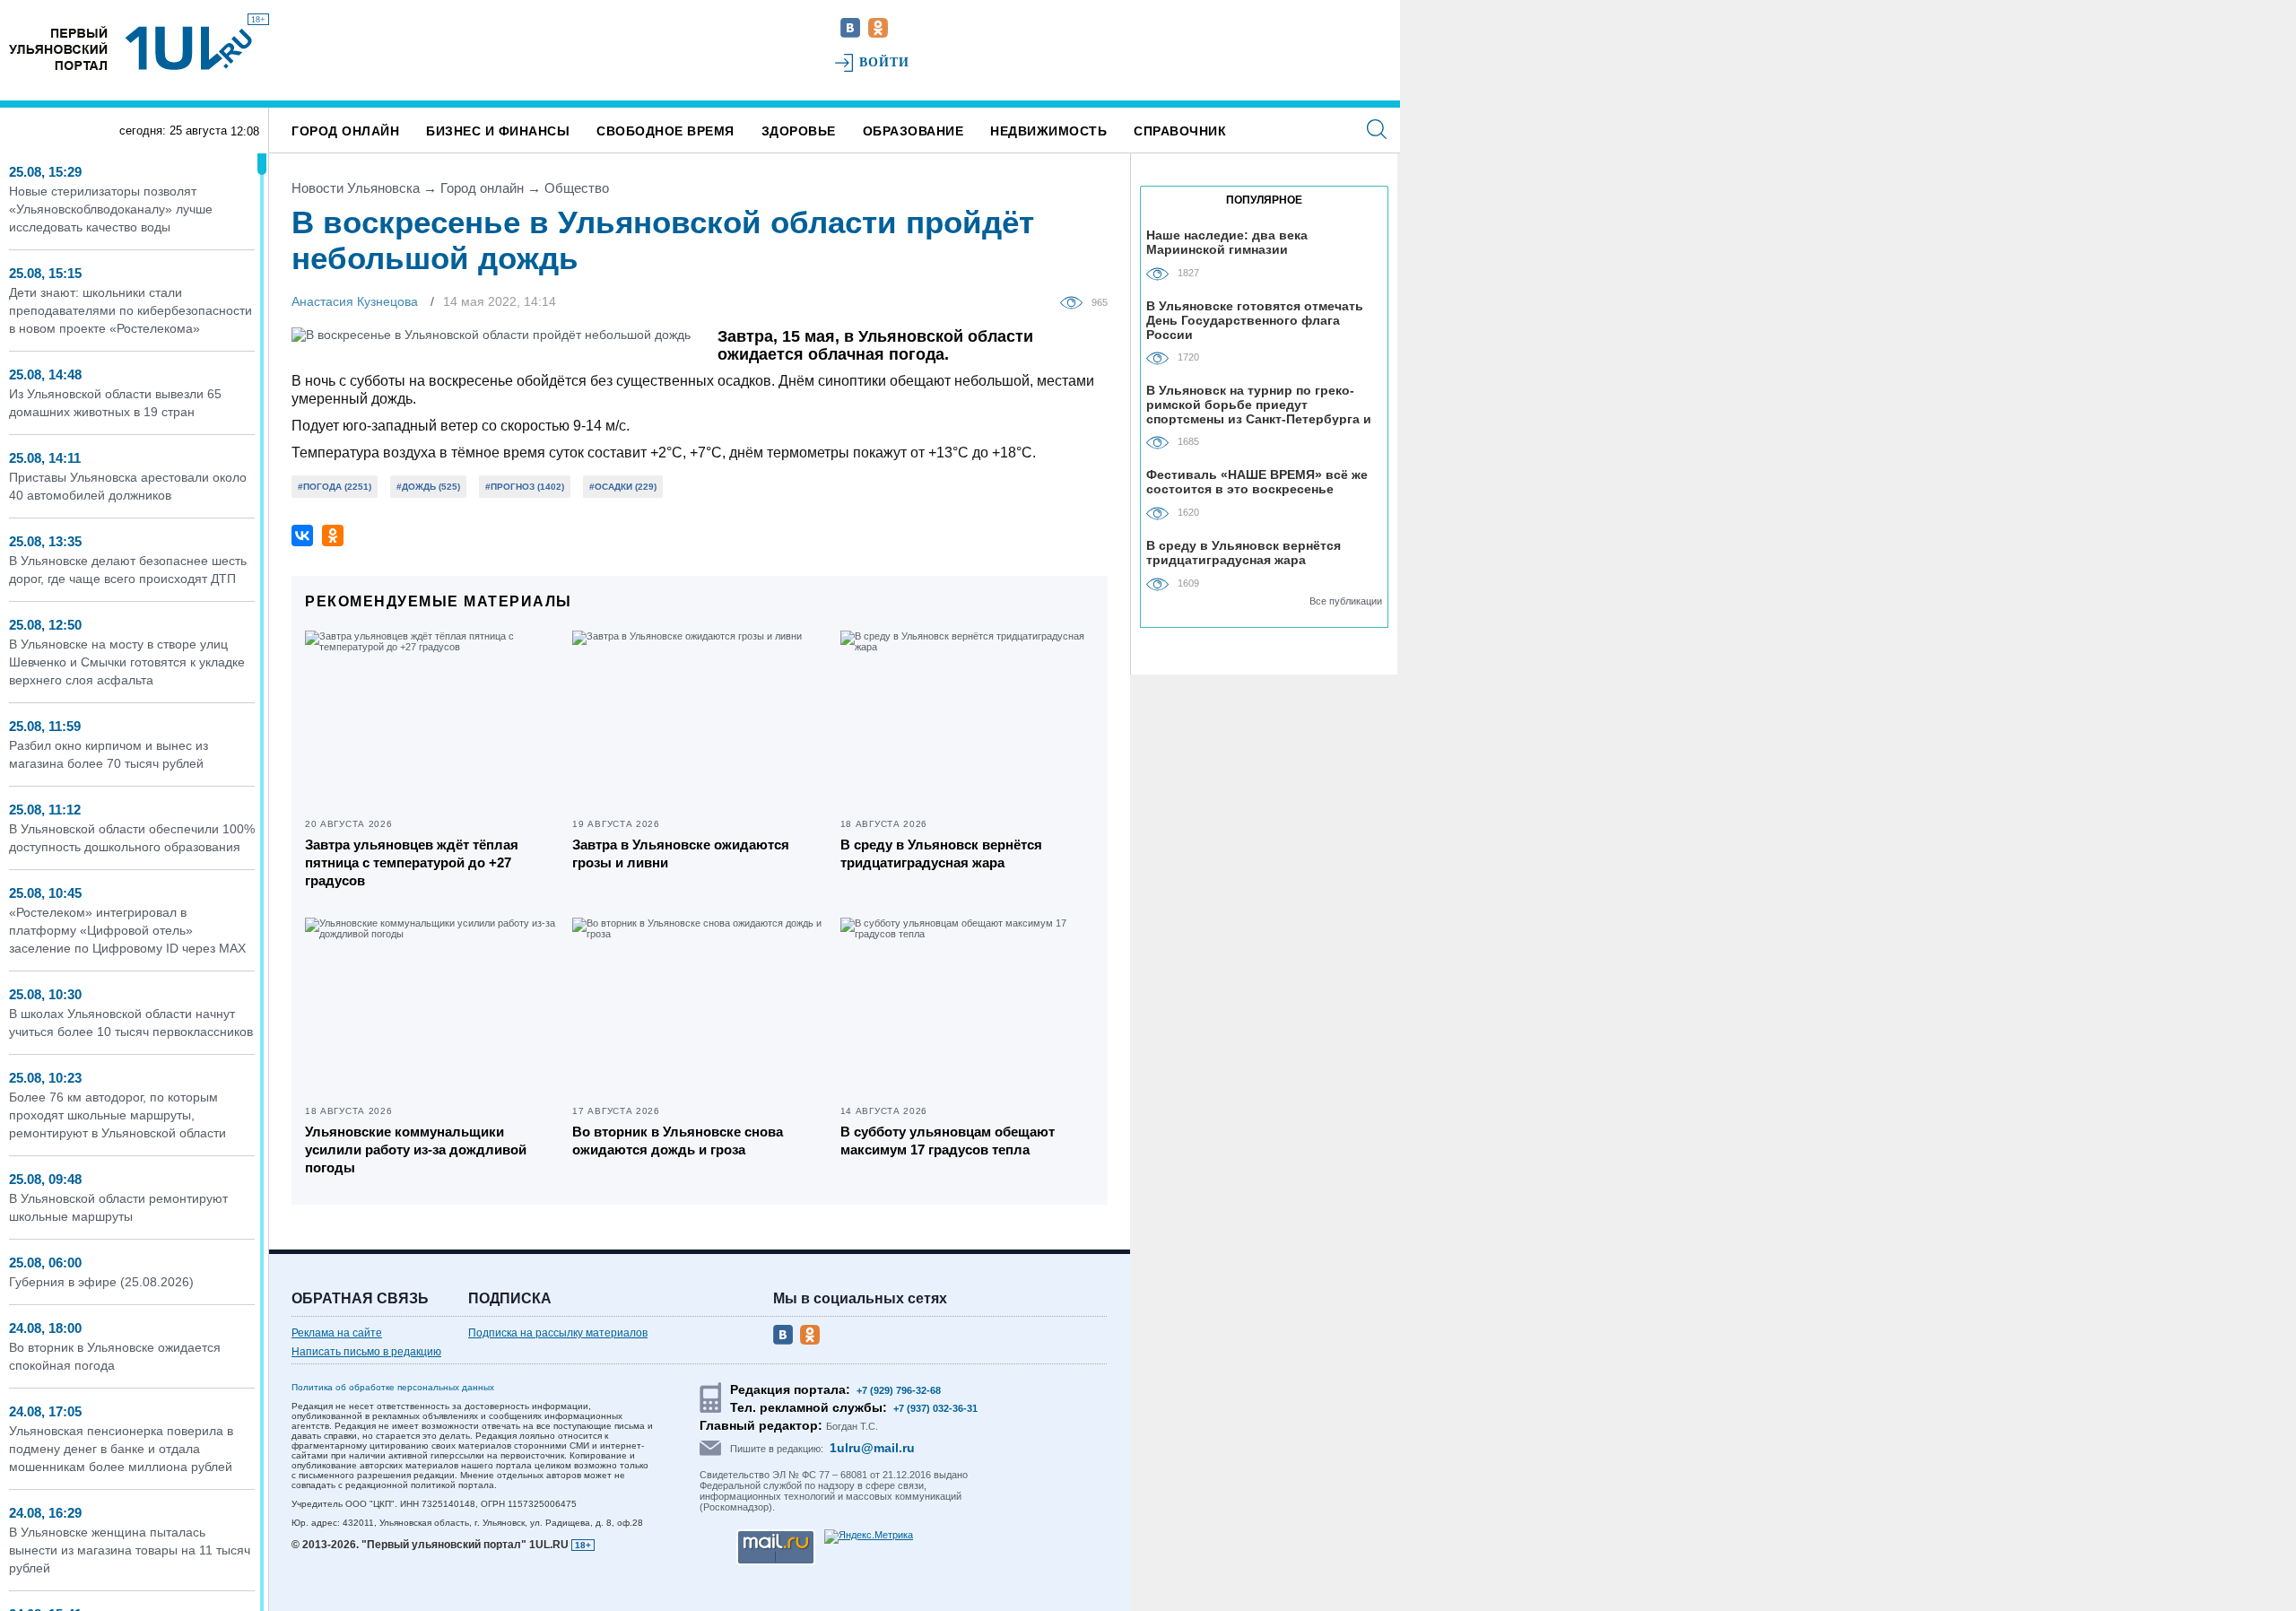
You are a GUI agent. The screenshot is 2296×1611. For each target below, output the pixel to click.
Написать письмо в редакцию (366, 1352)
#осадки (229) (623, 487)
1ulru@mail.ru (872, 1448)
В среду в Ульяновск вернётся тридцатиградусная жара (941, 853)
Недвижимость (1048, 131)
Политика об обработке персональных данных (393, 1387)
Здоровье (799, 131)
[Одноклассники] (333, 536)
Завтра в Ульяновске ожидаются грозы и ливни (681, 853)
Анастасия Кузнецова (355, 301)
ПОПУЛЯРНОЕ (1264, 200)
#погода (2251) (335, 487)
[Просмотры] (1076, 301)
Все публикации (1346, 601)
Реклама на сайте (337, 1333)
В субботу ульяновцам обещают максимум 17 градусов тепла (948, 1141)
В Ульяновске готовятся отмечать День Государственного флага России (1255, 320)
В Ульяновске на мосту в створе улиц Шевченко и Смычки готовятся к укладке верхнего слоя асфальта (127, 662)
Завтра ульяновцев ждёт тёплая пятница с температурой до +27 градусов (412, 862)
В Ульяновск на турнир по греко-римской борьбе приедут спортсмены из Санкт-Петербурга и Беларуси (1259, 404)
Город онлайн (345, 131)
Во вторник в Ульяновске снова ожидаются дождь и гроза (678, 1141)
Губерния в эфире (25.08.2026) (101, 1282)
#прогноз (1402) (525, 487)
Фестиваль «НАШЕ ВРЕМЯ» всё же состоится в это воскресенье (1257, 482)
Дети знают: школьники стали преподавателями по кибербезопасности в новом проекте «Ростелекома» (130, 310)
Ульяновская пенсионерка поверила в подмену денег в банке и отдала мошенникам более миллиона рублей (121, 1449)
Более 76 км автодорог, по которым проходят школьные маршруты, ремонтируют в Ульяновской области (117, 1115)
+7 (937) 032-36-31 (935, 1408)
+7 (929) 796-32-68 (899, 1390)
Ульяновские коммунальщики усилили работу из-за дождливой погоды (416, 1149)
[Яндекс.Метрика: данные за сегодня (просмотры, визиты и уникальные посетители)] (869, 1537)
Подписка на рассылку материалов (558, 1333)
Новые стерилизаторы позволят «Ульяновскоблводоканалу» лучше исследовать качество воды (111, 209)
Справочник (1180, 131)
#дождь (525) (428, 487)
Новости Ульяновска (356, 188)
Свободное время (665, 131)
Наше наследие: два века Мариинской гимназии (1227, 242)
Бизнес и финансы (498, 131)
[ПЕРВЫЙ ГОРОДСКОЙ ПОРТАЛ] (58, 48)
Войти (885, 62)
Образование (913, 131)
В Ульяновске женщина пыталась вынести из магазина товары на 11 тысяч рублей (130, 1550)
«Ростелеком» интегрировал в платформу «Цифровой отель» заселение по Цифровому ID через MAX (127, 930)
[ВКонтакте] (302, 536)
